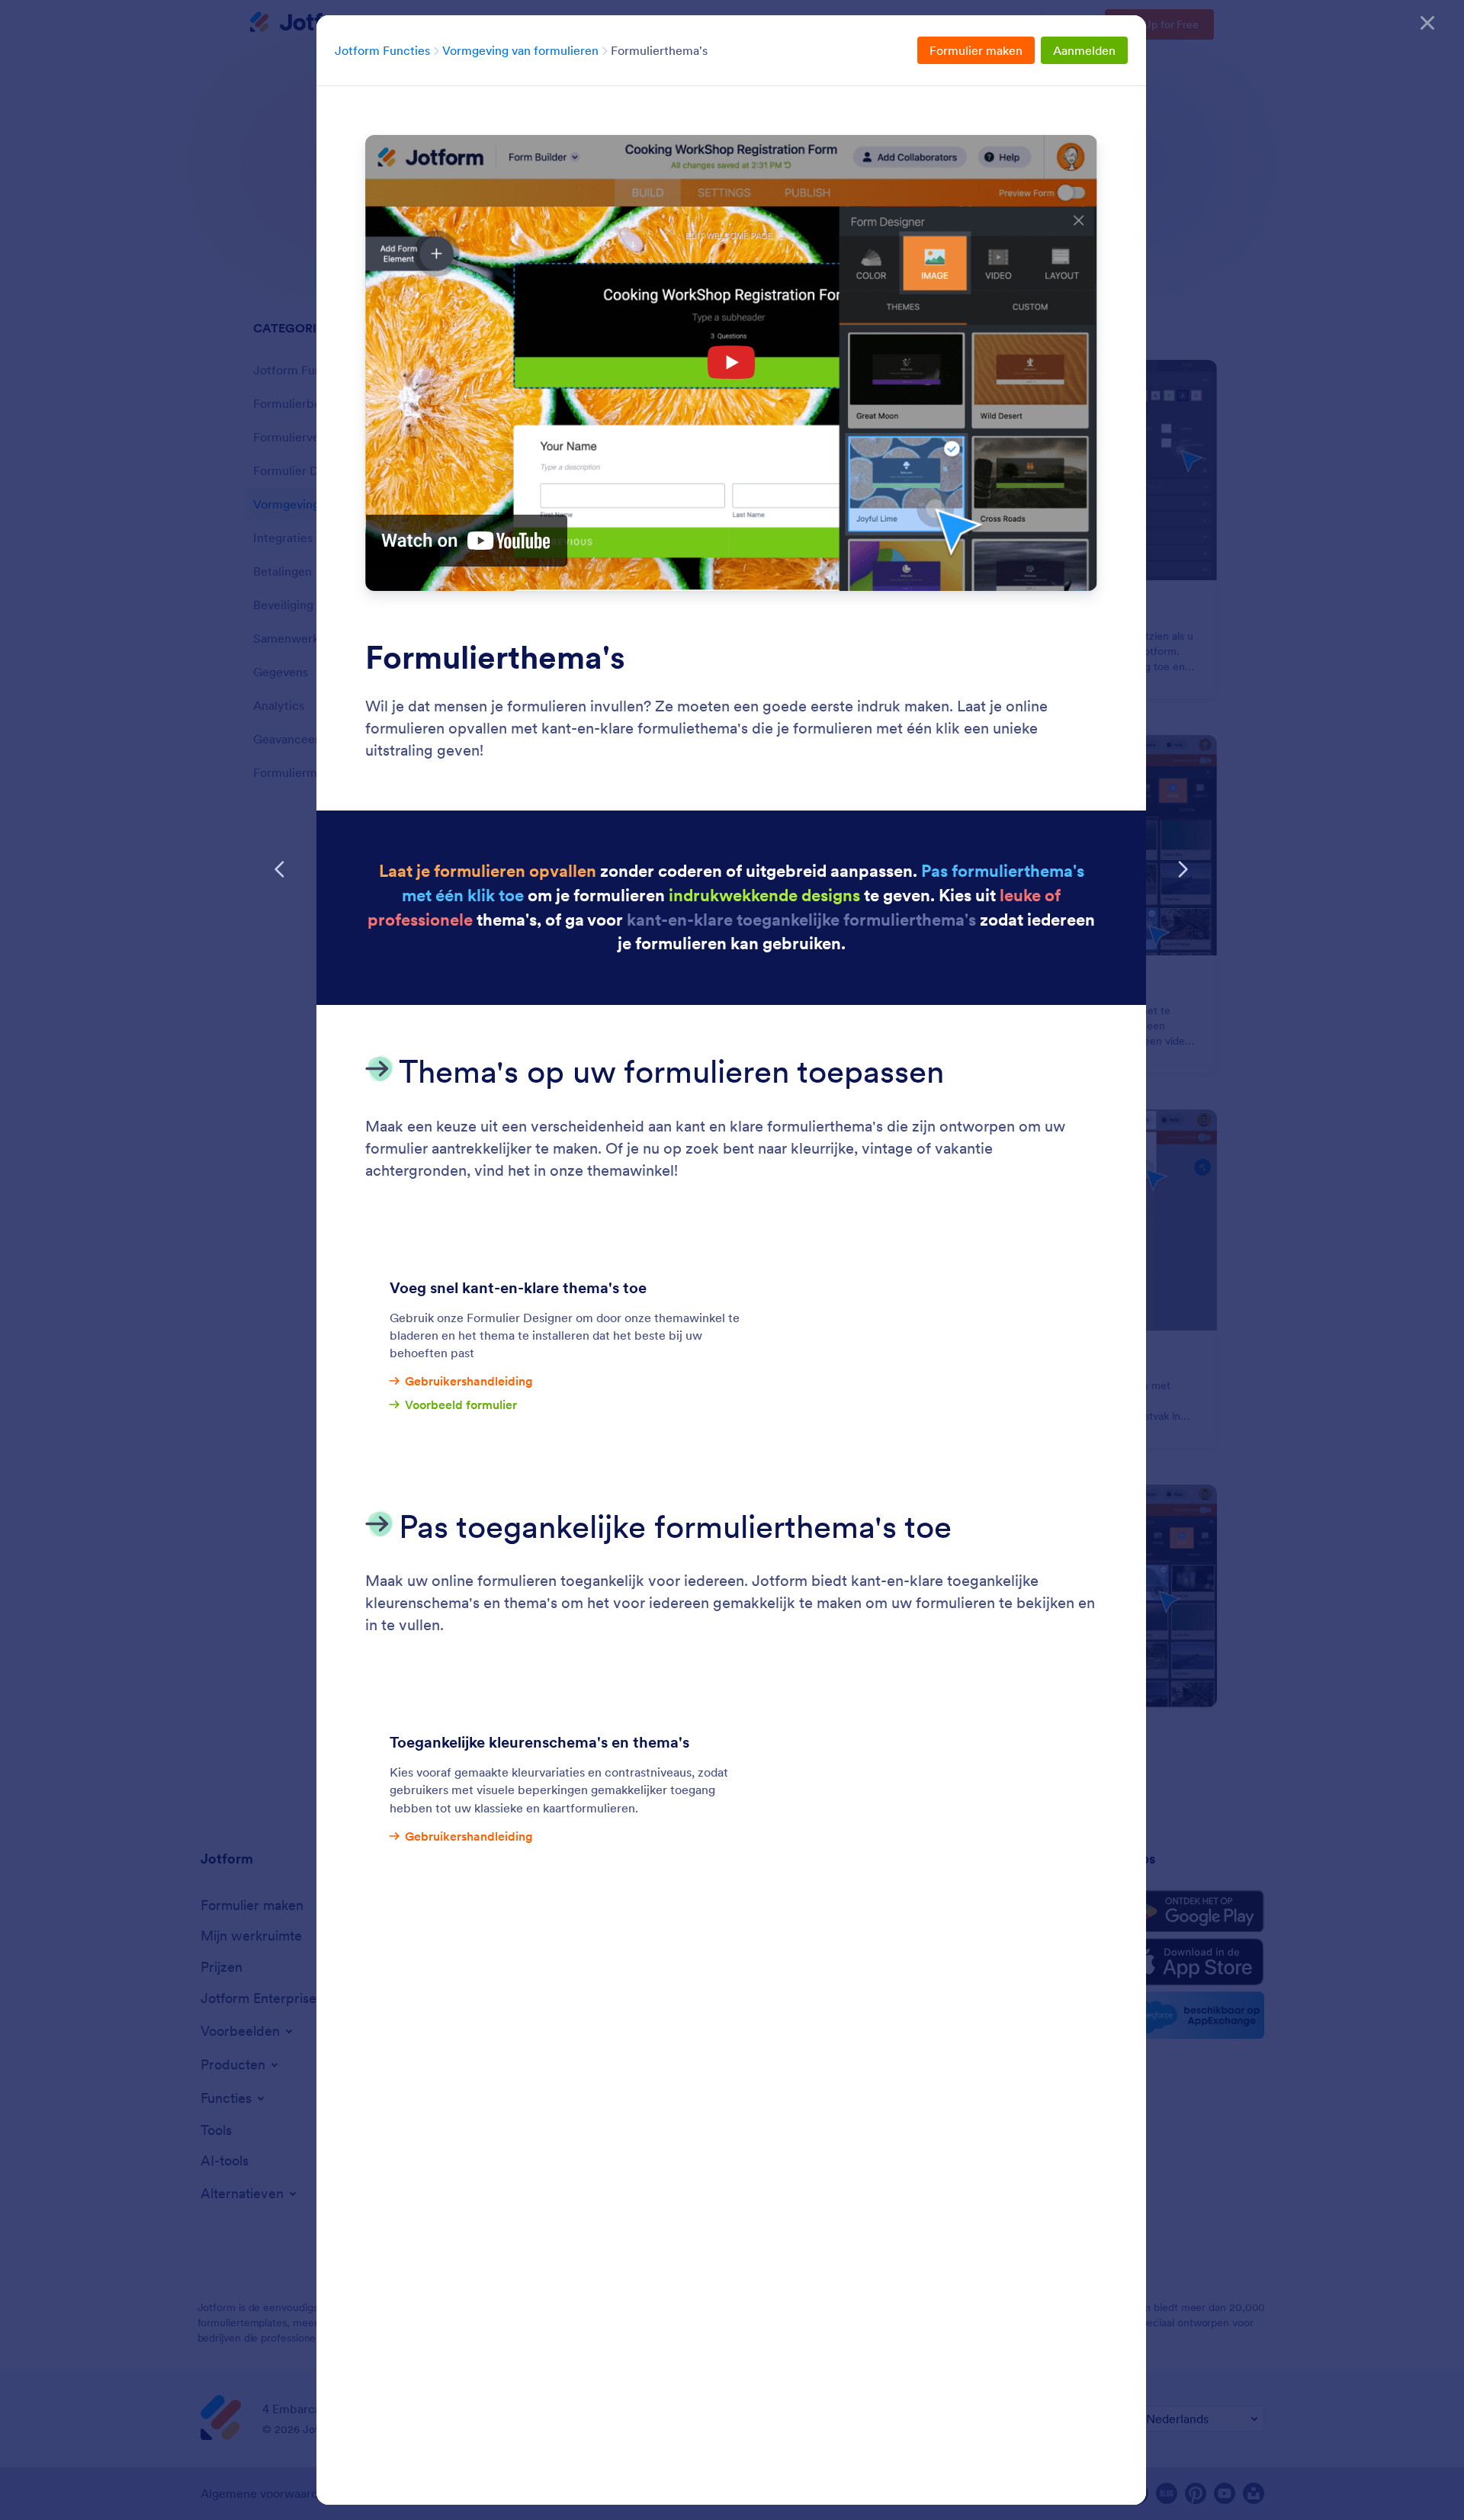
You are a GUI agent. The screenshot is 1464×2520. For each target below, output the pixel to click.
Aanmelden (1084, 50)
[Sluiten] (1427, 23)
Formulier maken (976, 50)
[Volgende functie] (1183, 869)
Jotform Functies (382, 50)
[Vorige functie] (280, 869)
